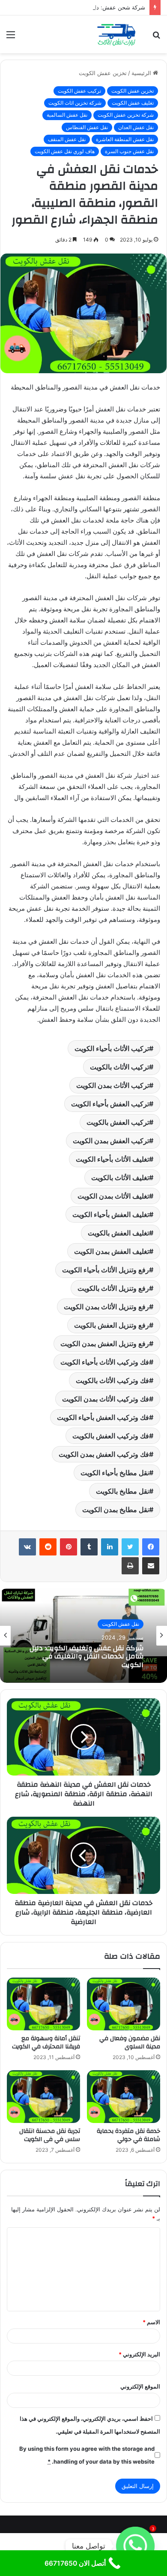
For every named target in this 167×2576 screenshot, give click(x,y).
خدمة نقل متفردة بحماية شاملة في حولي (128, 2135)
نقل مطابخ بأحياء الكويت (115, 1473)
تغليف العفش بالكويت (118, 1233)
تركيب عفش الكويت (79, 91)
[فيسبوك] (151, 1547)
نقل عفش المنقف (67, 139)
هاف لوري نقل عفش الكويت (65, 151)
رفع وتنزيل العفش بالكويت (112, 1325)
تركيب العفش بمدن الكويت (111, 1141)
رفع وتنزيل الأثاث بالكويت (113, 1288)
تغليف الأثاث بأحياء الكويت (112, 1159)
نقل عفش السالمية (67, 115)
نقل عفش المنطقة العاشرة (125, 139)
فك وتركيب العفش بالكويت (111, 1436)
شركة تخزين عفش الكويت (126, 115)
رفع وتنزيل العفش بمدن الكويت (105, 1344)
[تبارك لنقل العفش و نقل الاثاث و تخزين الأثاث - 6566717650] (116, 34)
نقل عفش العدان (136, 127)
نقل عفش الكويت (121, 1624)
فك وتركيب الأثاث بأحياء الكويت (105, 1362)
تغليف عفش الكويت (133, 103)
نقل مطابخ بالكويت (122, 1491)
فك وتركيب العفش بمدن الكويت (104, 1454)
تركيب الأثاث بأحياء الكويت (112, 1048)
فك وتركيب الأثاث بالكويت (112, 1380)
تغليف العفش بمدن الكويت (112, 1251)
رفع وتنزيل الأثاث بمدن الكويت (106, 1307)
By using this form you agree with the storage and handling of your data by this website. (87, 2455)
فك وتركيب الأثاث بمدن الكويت (106, 1399)
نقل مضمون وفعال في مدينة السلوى (130, 2043)
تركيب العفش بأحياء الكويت (110, 1104)
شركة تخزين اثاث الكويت (75, 103)
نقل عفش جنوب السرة (129, 151)
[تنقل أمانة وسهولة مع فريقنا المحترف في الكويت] (43, 2004)
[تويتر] (130, 1547)
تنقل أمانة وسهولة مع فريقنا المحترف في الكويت (46, 2043)
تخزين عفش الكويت (103, 73)
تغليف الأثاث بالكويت (120, 1178)
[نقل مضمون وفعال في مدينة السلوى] (124, 2004)
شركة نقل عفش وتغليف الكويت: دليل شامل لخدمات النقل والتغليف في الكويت (86, 1657)
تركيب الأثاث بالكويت (119, 1067)
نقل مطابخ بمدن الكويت (116, 1510)
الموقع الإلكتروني (140, 2386)
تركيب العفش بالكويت (118, 1122)
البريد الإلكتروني (139, 2354)
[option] (83, 1636)
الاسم (151, 2322)
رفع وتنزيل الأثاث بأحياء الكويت (106, 1270)
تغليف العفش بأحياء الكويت (111, 1214)
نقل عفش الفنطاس (87, 127)
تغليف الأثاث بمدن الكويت (113, 1196)
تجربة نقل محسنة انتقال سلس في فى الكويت (50, 2135)
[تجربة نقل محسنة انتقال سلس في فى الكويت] (43, 2097)
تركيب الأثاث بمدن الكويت (113, 1085)
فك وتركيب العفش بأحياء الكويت (103, 1417)
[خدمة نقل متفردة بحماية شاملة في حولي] (124, 2097)
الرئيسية (142, 73)
